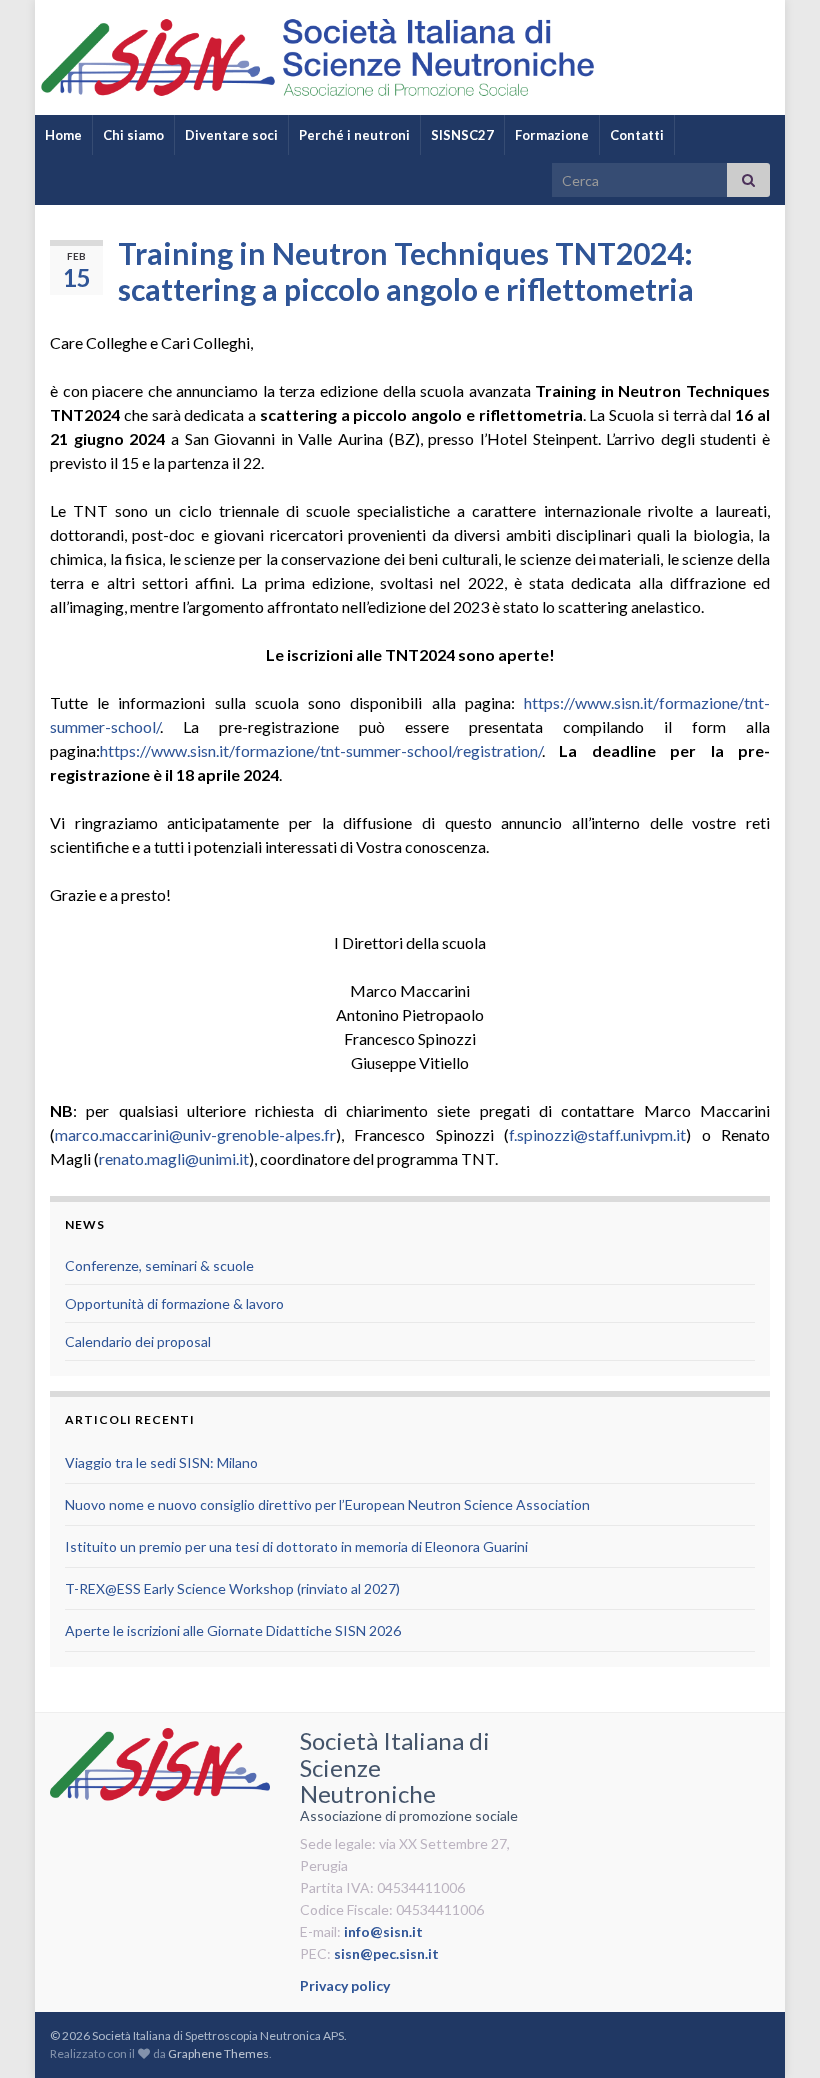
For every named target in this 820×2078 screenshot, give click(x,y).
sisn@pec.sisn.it (386, 1953)
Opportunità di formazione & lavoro (174, 1303)
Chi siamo (133, 135)
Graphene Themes (218, 2053)
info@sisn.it (383, 1931)
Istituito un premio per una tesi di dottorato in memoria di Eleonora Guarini (296, 1546)
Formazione (552, 135)
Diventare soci (231, 135)
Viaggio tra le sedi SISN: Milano (161, 1462)
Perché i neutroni (354, 135)
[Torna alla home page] (410, 57)
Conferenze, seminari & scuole (159, 1265)
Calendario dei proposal (138, 1341)
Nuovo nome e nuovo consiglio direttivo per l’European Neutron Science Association (327, 1504)
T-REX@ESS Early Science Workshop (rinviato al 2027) (232, 1588)
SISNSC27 (462, 135)
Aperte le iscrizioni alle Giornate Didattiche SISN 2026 (233, 1630)
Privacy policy (345, 1985)
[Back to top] (775, 2033)
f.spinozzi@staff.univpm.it (597, 1134)
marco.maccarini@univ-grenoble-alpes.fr (195, 1134)
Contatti (637, 135)
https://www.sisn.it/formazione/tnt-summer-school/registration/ (321, 750)
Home (63, 135)
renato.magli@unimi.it (174, 1158)
